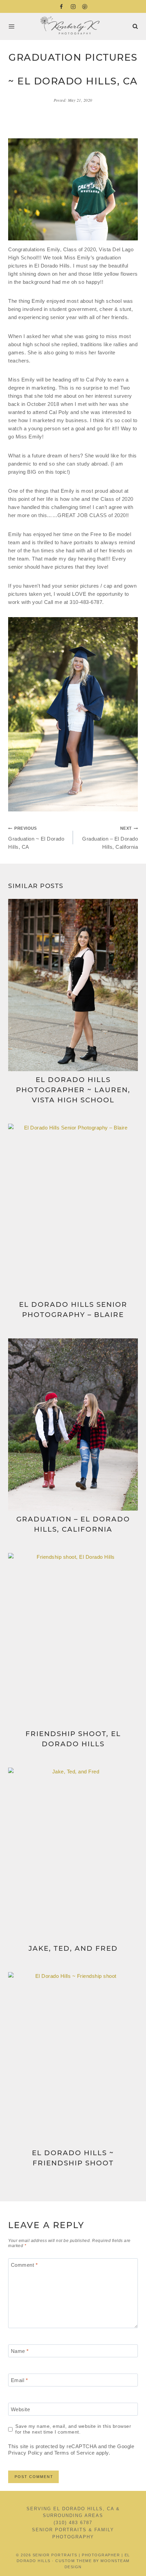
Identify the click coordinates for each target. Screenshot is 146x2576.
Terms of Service (75, 2453)
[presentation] (73, 985)
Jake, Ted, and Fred (73, 1948)
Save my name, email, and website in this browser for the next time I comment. (73, 2429)
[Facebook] (61, 6)
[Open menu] (13, 26)
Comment (24, 2265)
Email (20, 2380)
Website (21, 2409)
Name (20, 2351)
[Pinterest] (85, 6)
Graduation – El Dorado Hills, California (110, 838)
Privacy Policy (25, 2453)
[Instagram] (73, 6)
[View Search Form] (135, 27)
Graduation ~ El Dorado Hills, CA (36, 838)
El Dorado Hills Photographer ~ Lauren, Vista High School (73, 1090)
